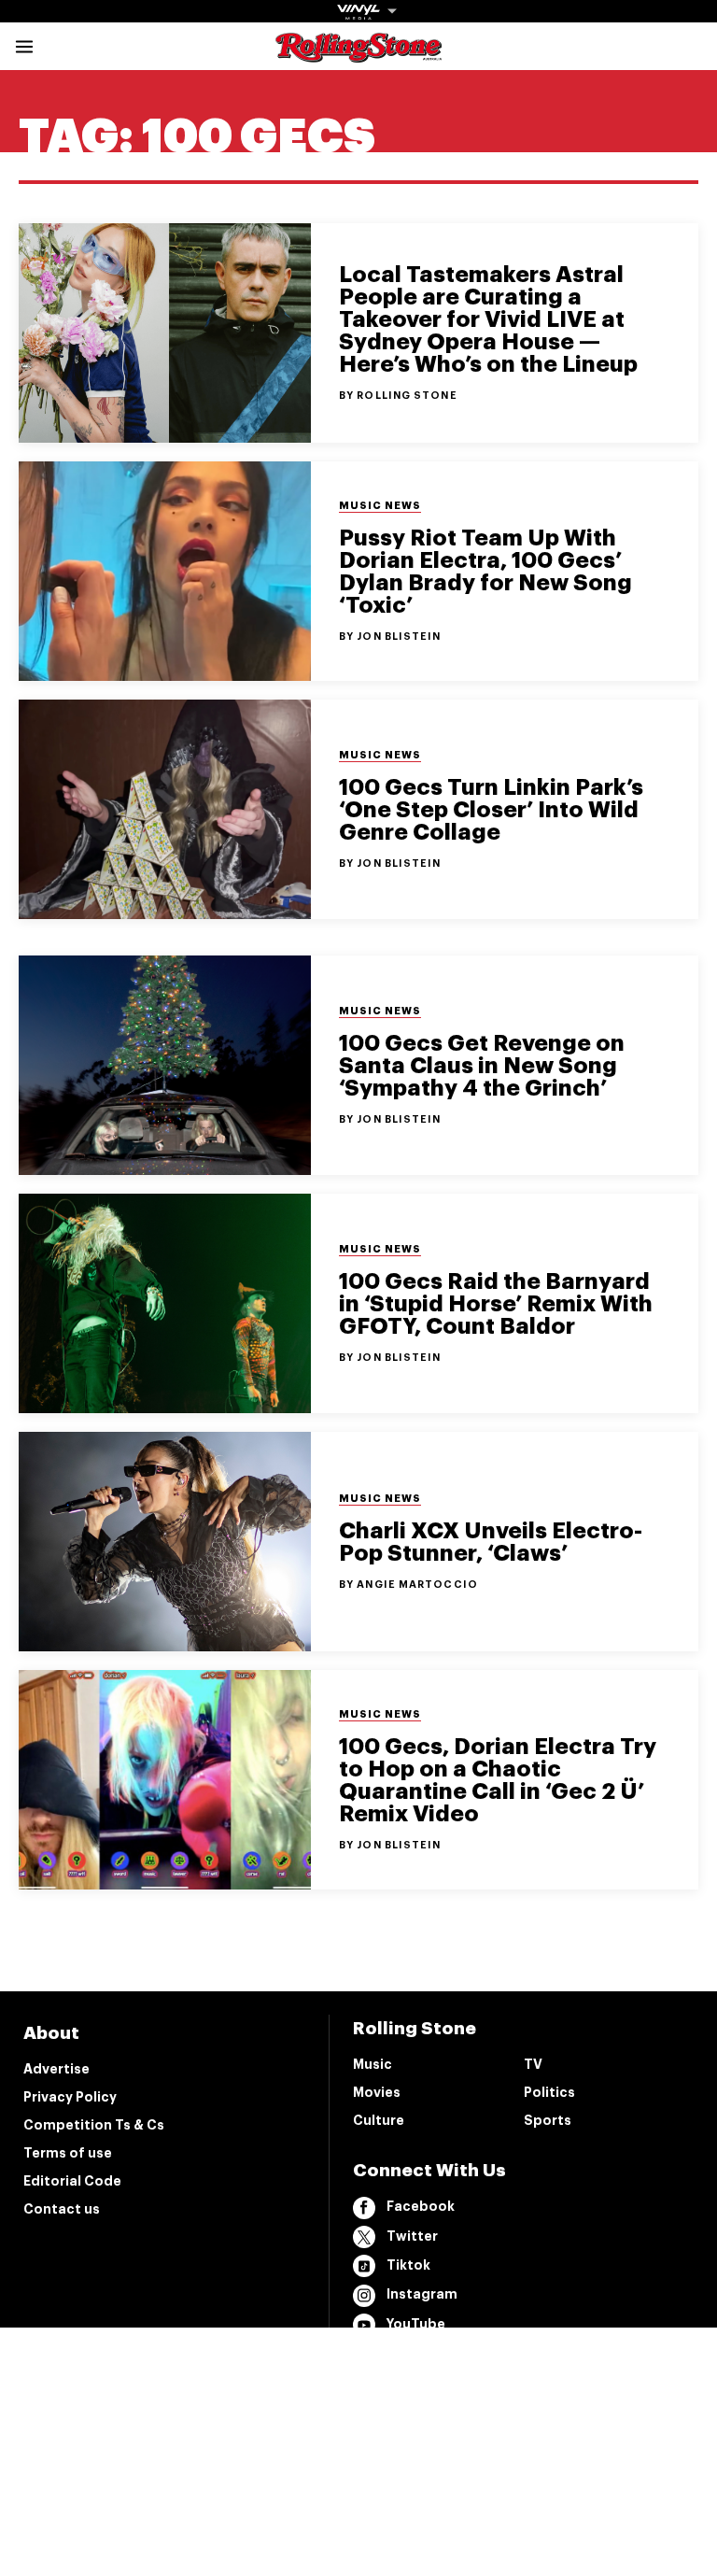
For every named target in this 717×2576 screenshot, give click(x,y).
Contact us (62, 2209)
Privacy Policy (70, 2097)
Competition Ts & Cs (94, 2125)
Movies (377, 2092)
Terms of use (68, 2153)
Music (373, 2064)
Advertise (56, 2069)
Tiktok (408, 2265)
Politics (549, 2092)
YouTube (416, 2324)
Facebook (421, 2206)
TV (533, 2064)
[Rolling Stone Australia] (358, 54)
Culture (379, 2120)
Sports (548, 2120)
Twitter (412, 2236)
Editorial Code (72, 2181)
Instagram (422, 2294)
